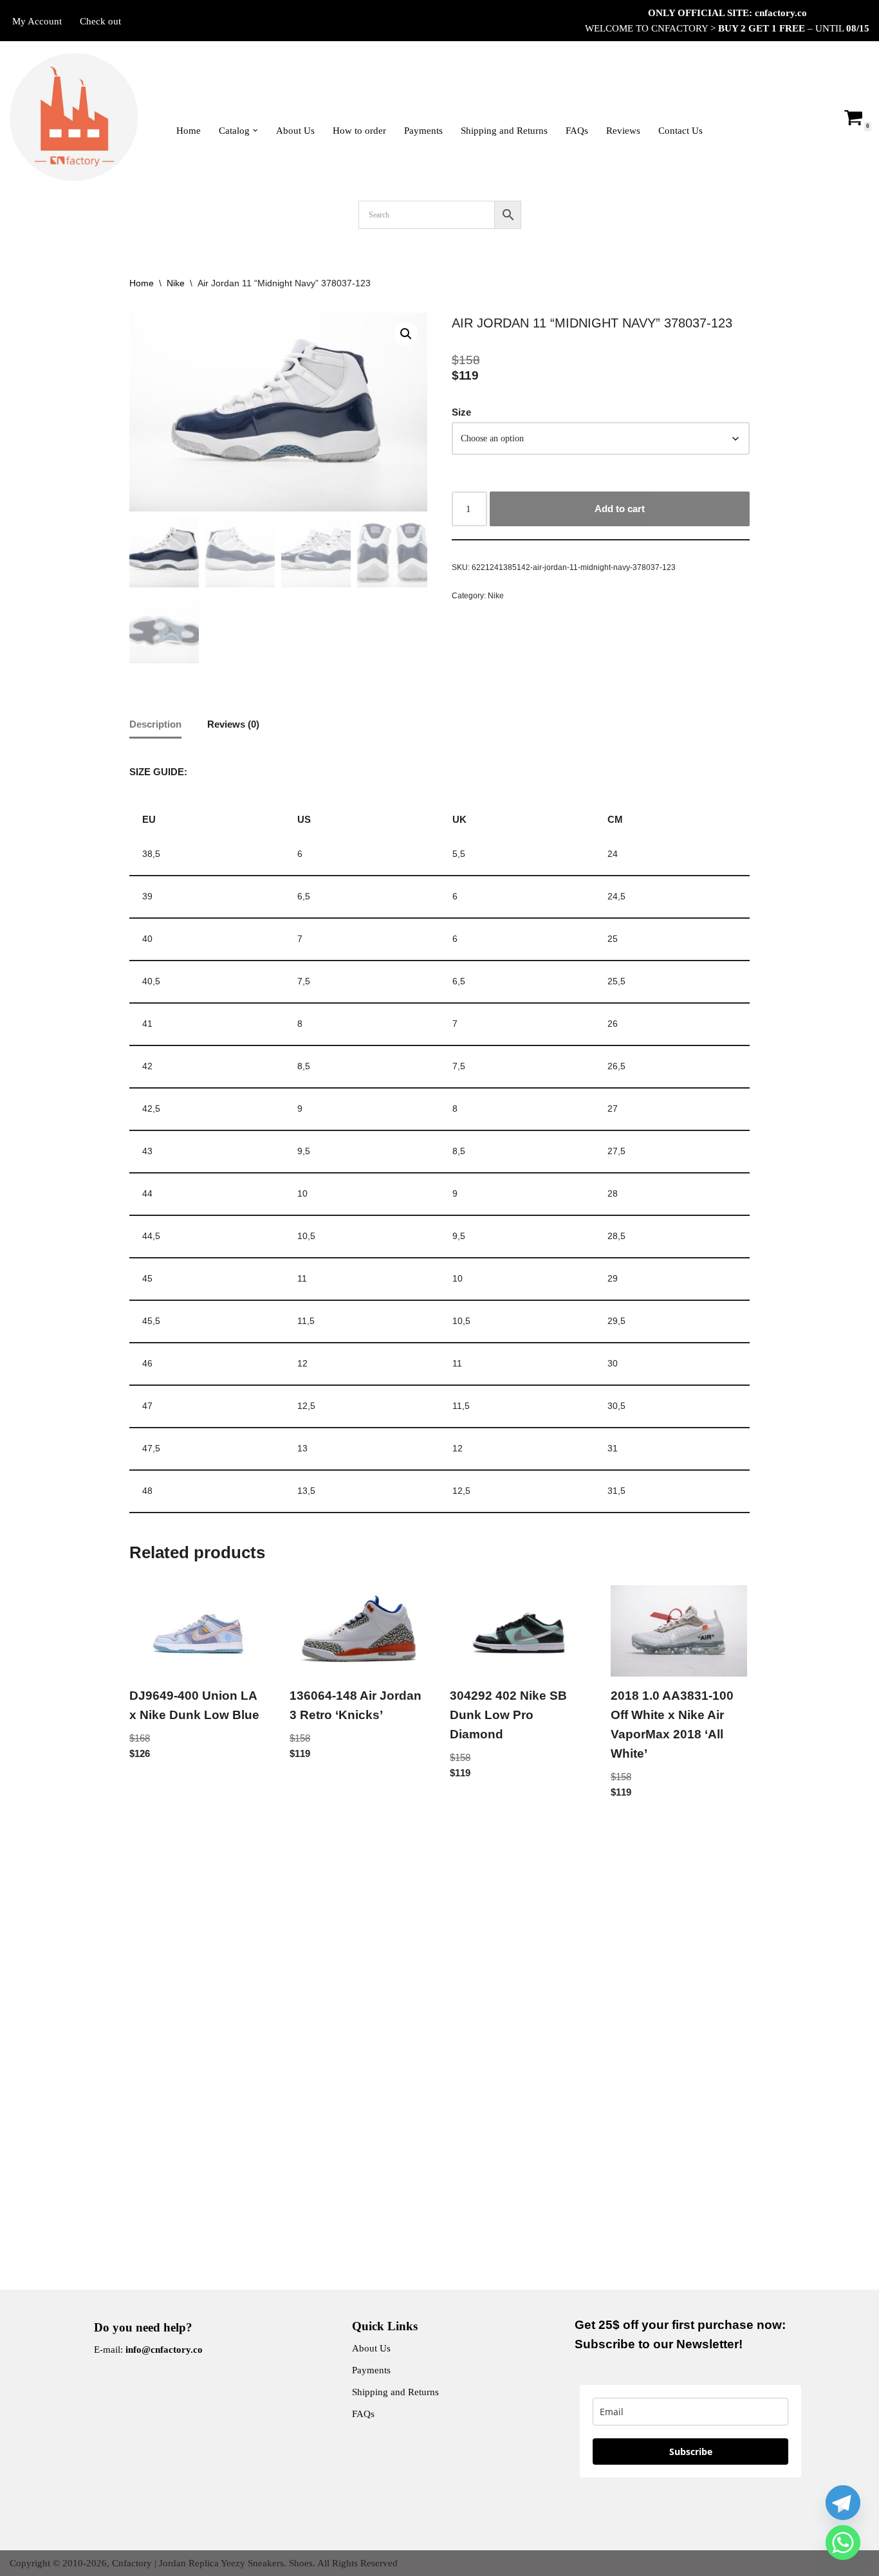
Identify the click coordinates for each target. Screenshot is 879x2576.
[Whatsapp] (843, 2543)
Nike (176, 283)
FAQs (577, 131)
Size (461, 412)
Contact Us (680, 131)
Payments (423, 131)
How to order (359, 131)
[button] (255, 131)
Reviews (623, 131)
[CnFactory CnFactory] (74, 117)
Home (189, 131)
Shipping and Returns (504, 131)
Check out (100, 21)
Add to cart (620, 509)
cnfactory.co (781, 13)
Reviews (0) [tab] (233, 724)
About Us (295, 131)
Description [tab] (155, 724)
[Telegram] (843, 2503)
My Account (37, 21)
